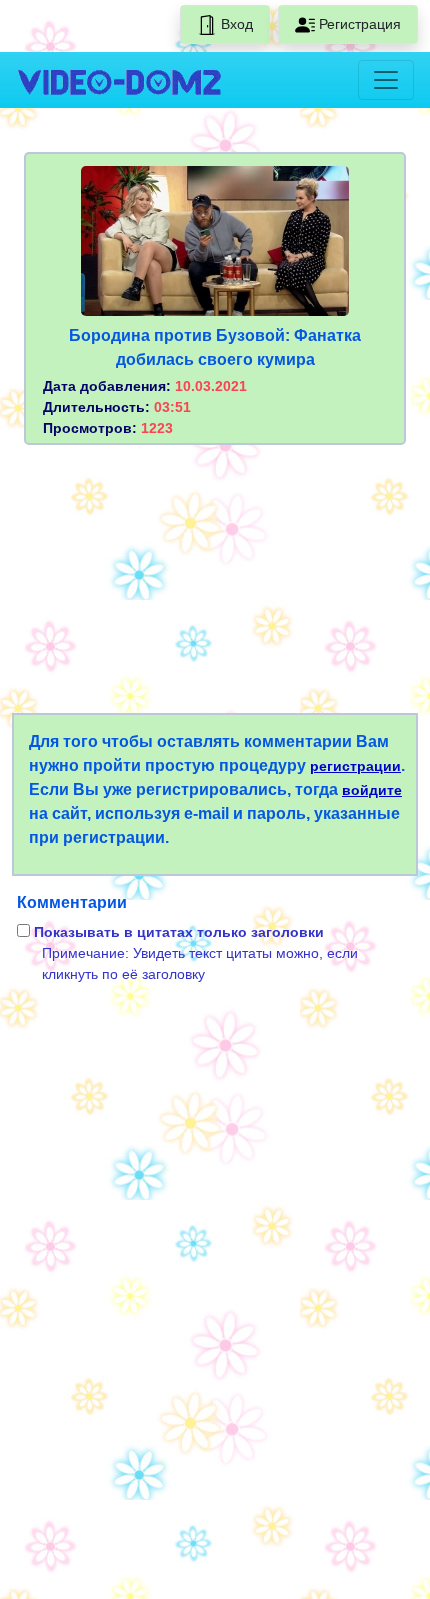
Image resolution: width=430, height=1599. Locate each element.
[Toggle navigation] (386, 80)
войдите (372, 790)
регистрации (355, 766)
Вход (235, 24)
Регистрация (358, 24)
